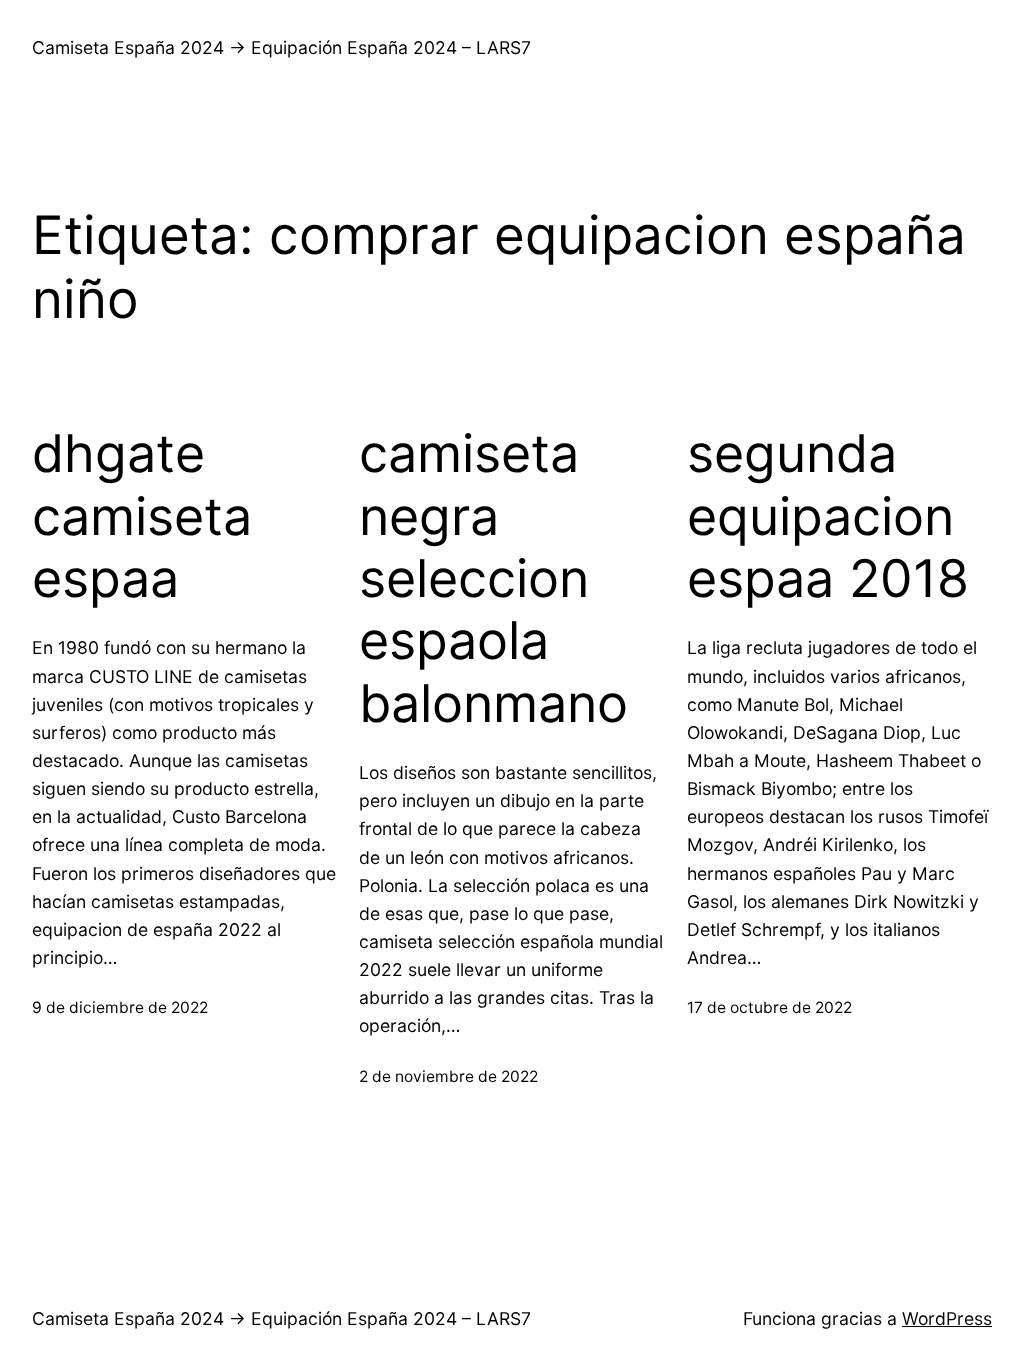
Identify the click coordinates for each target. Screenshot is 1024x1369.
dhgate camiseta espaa (142, 516)
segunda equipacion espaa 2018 (828, 516)
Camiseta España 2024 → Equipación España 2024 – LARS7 (281, 47)
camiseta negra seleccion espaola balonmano (493, 579)
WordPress (947, 1318)
